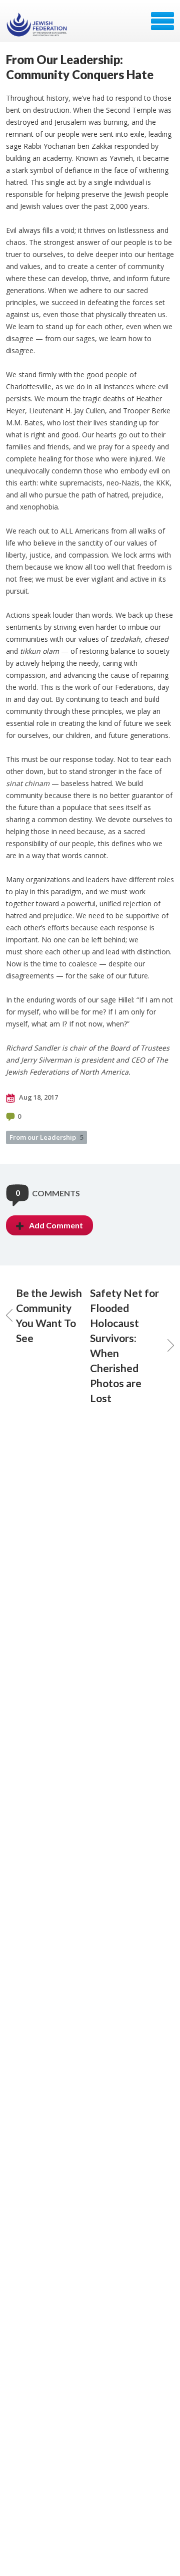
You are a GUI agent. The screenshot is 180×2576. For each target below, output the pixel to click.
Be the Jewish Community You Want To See (49, 1315)
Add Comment (56, 1225)
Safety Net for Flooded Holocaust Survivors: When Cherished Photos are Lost (124, 1345)
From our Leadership (46, 1137)
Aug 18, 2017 (38, 1097)
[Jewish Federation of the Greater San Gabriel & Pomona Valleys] (38, 25)
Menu (162, 21)
